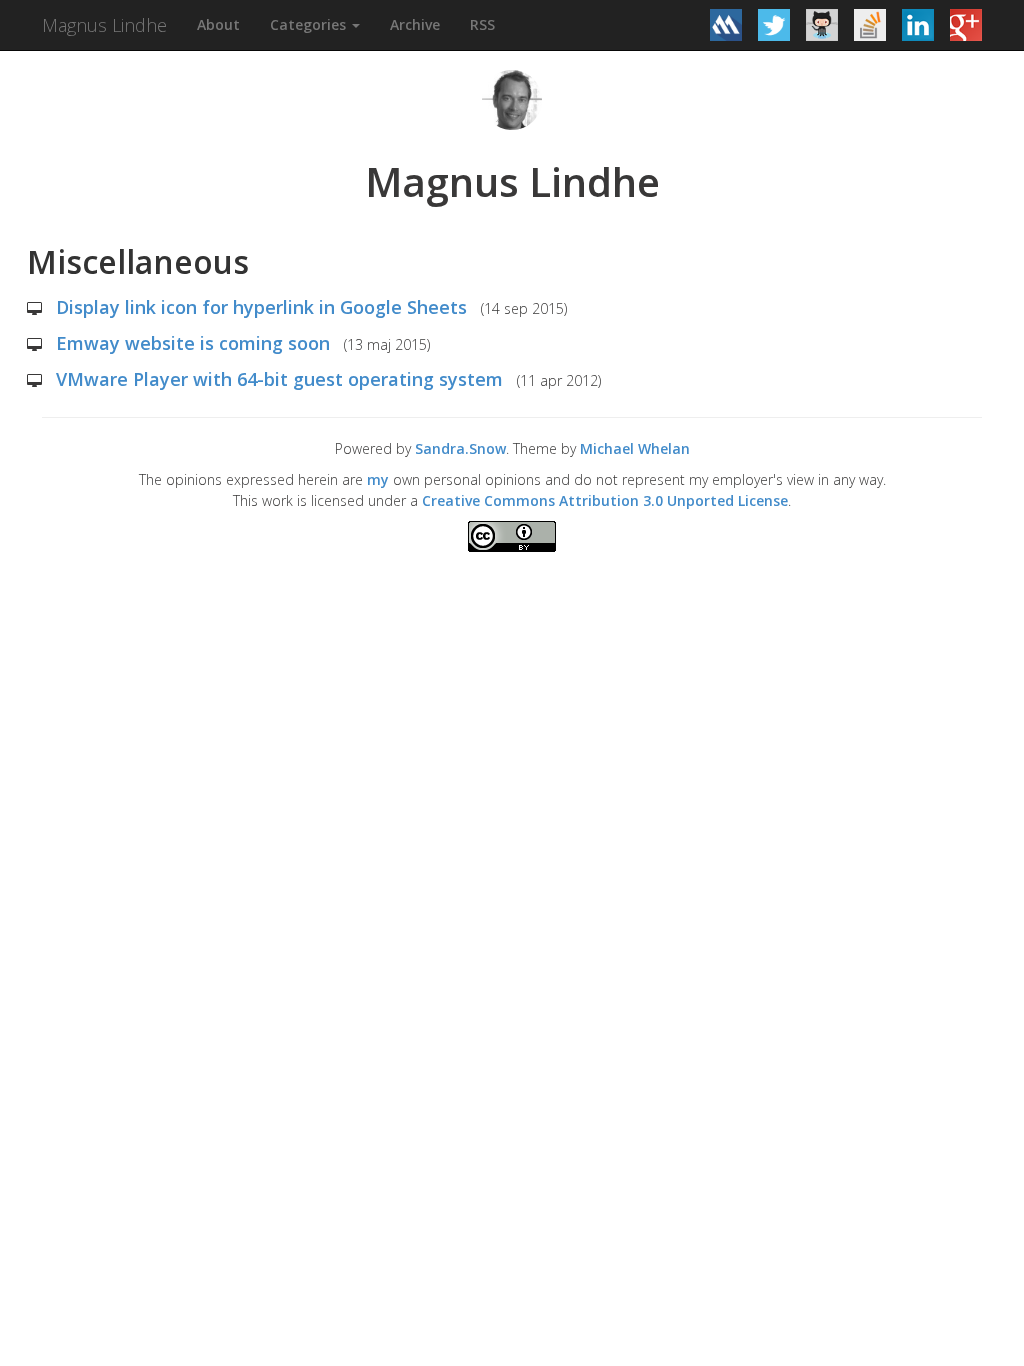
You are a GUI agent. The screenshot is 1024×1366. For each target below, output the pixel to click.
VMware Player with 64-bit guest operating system (279, 379)
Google (15, 567)
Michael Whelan (635, 448)
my (378, 479)
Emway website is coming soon (193, 343)
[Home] (512, 98)
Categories (310, 24)
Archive (415, 24)
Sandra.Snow (460, 448)
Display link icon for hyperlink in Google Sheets (261, 307)
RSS (482, 24)
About (218, 24)
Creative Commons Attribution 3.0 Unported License (605, 500)
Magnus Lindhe (104, 25)
